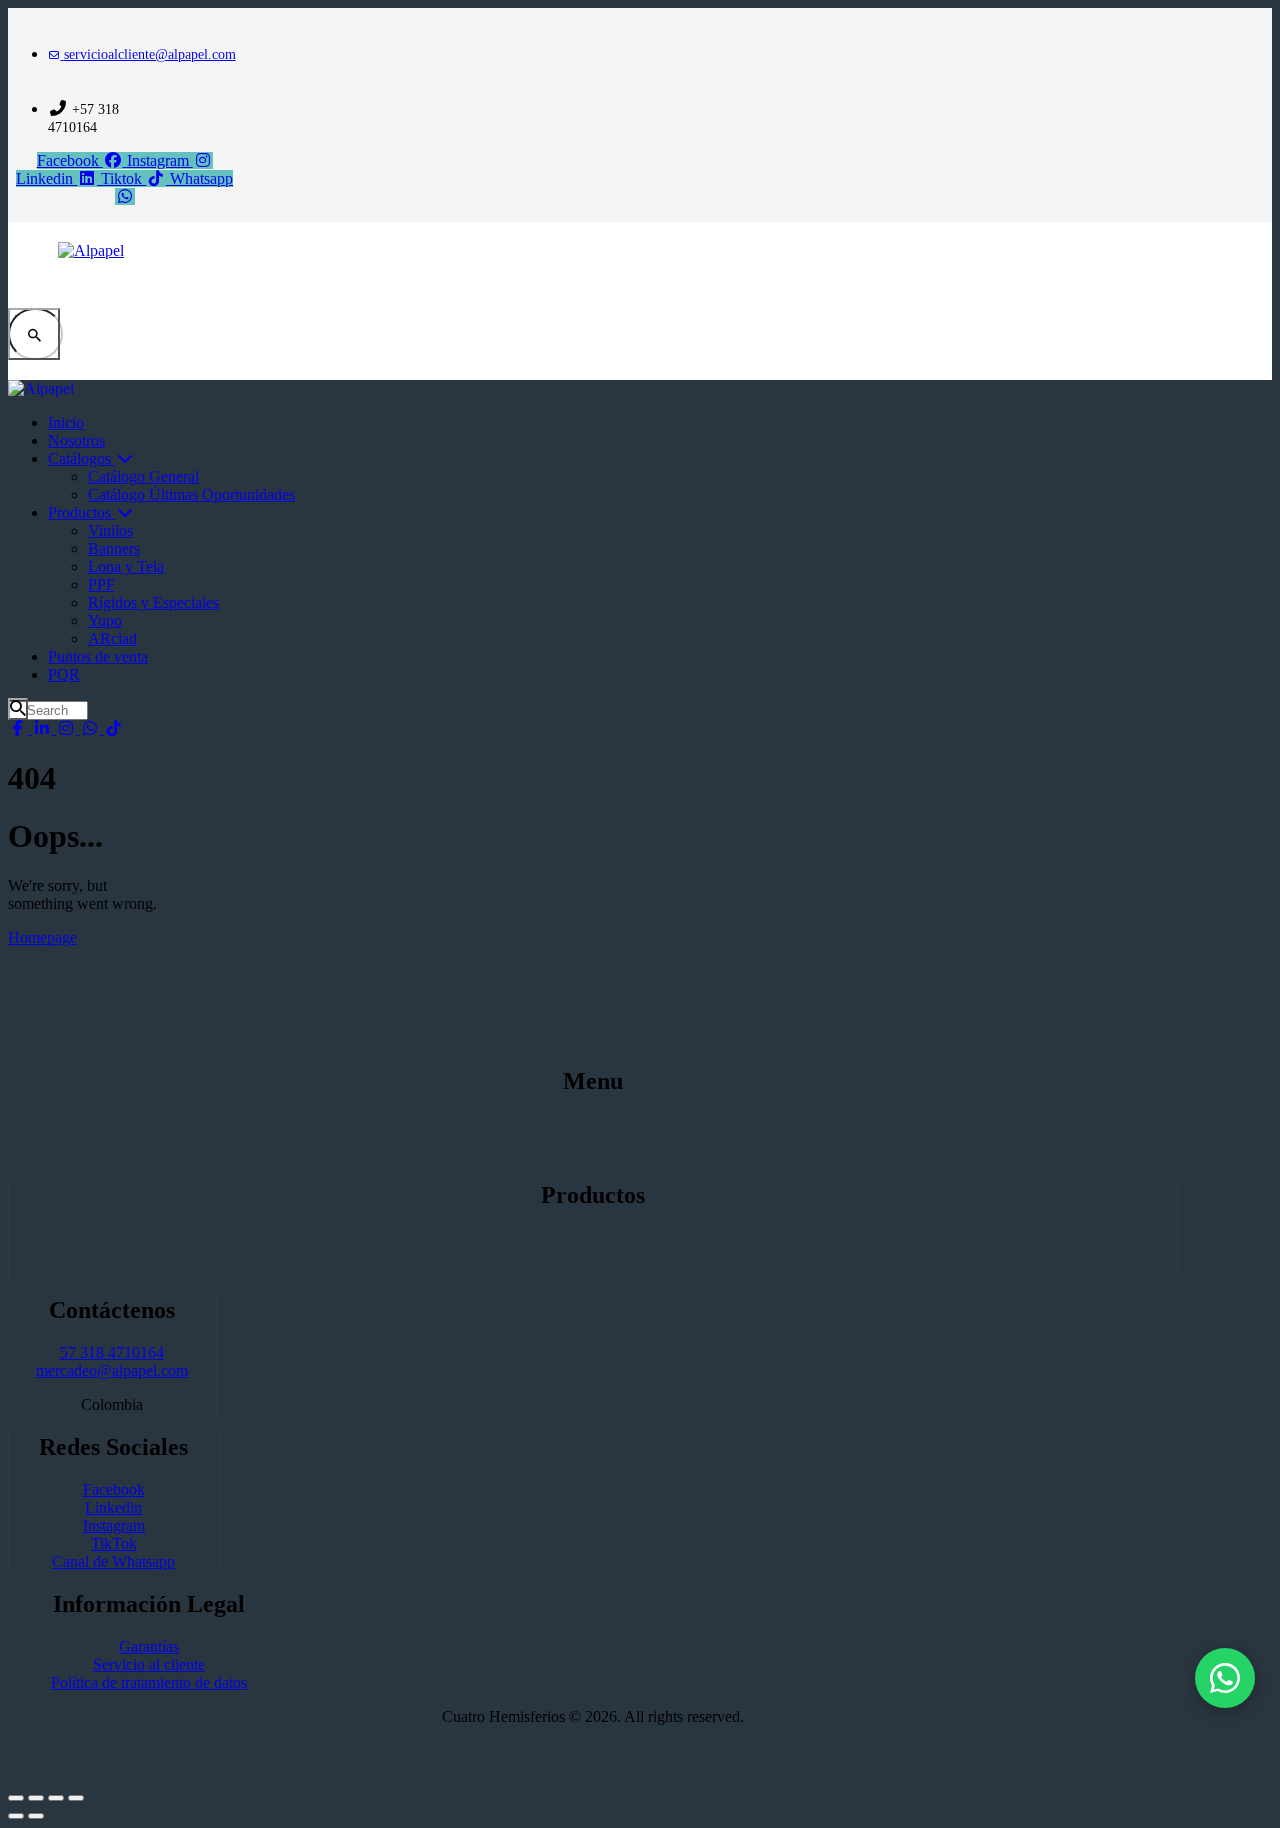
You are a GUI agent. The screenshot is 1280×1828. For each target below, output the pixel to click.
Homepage (42, 937)
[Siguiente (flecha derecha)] (36, 1816)
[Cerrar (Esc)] (76, 1798)
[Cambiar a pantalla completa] (36, 1798)
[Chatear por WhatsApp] (1225, 1678)
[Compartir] (56, 1798)
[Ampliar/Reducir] (16, 1798)
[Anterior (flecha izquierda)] (16, 1816)
